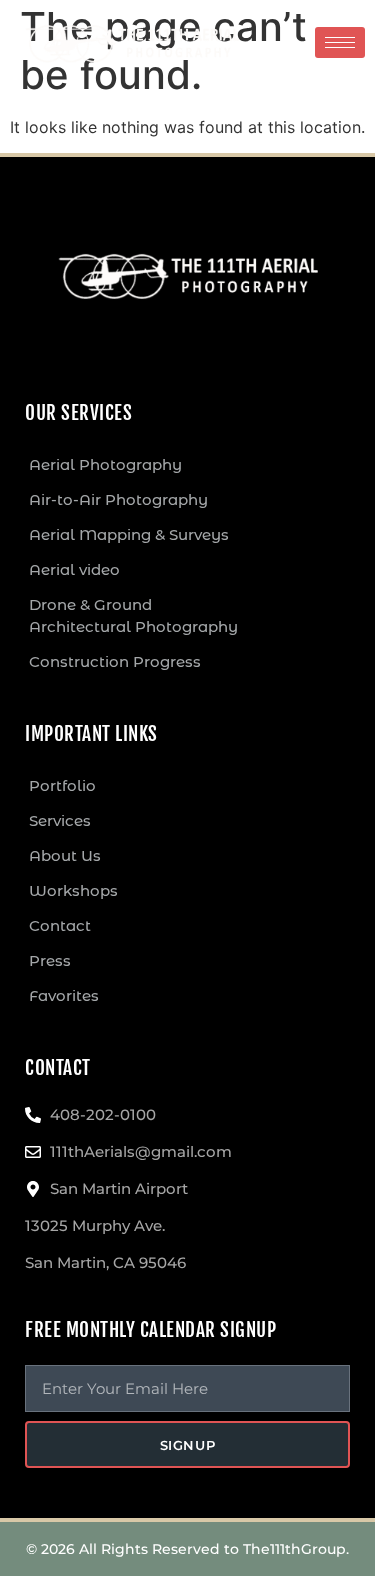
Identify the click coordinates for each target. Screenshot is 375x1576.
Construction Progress (115, 661)
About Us (65, 855)
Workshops (73, 890)
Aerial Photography (105, 464)
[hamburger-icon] (340, 42)
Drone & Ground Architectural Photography (133, 615)
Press (50, 960)
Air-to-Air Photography (118, 499)
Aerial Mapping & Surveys (129, 534)
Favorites (64, 995)
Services (60, 820)
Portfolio (62, 785)
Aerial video (74, 569)
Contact (60, 925)
